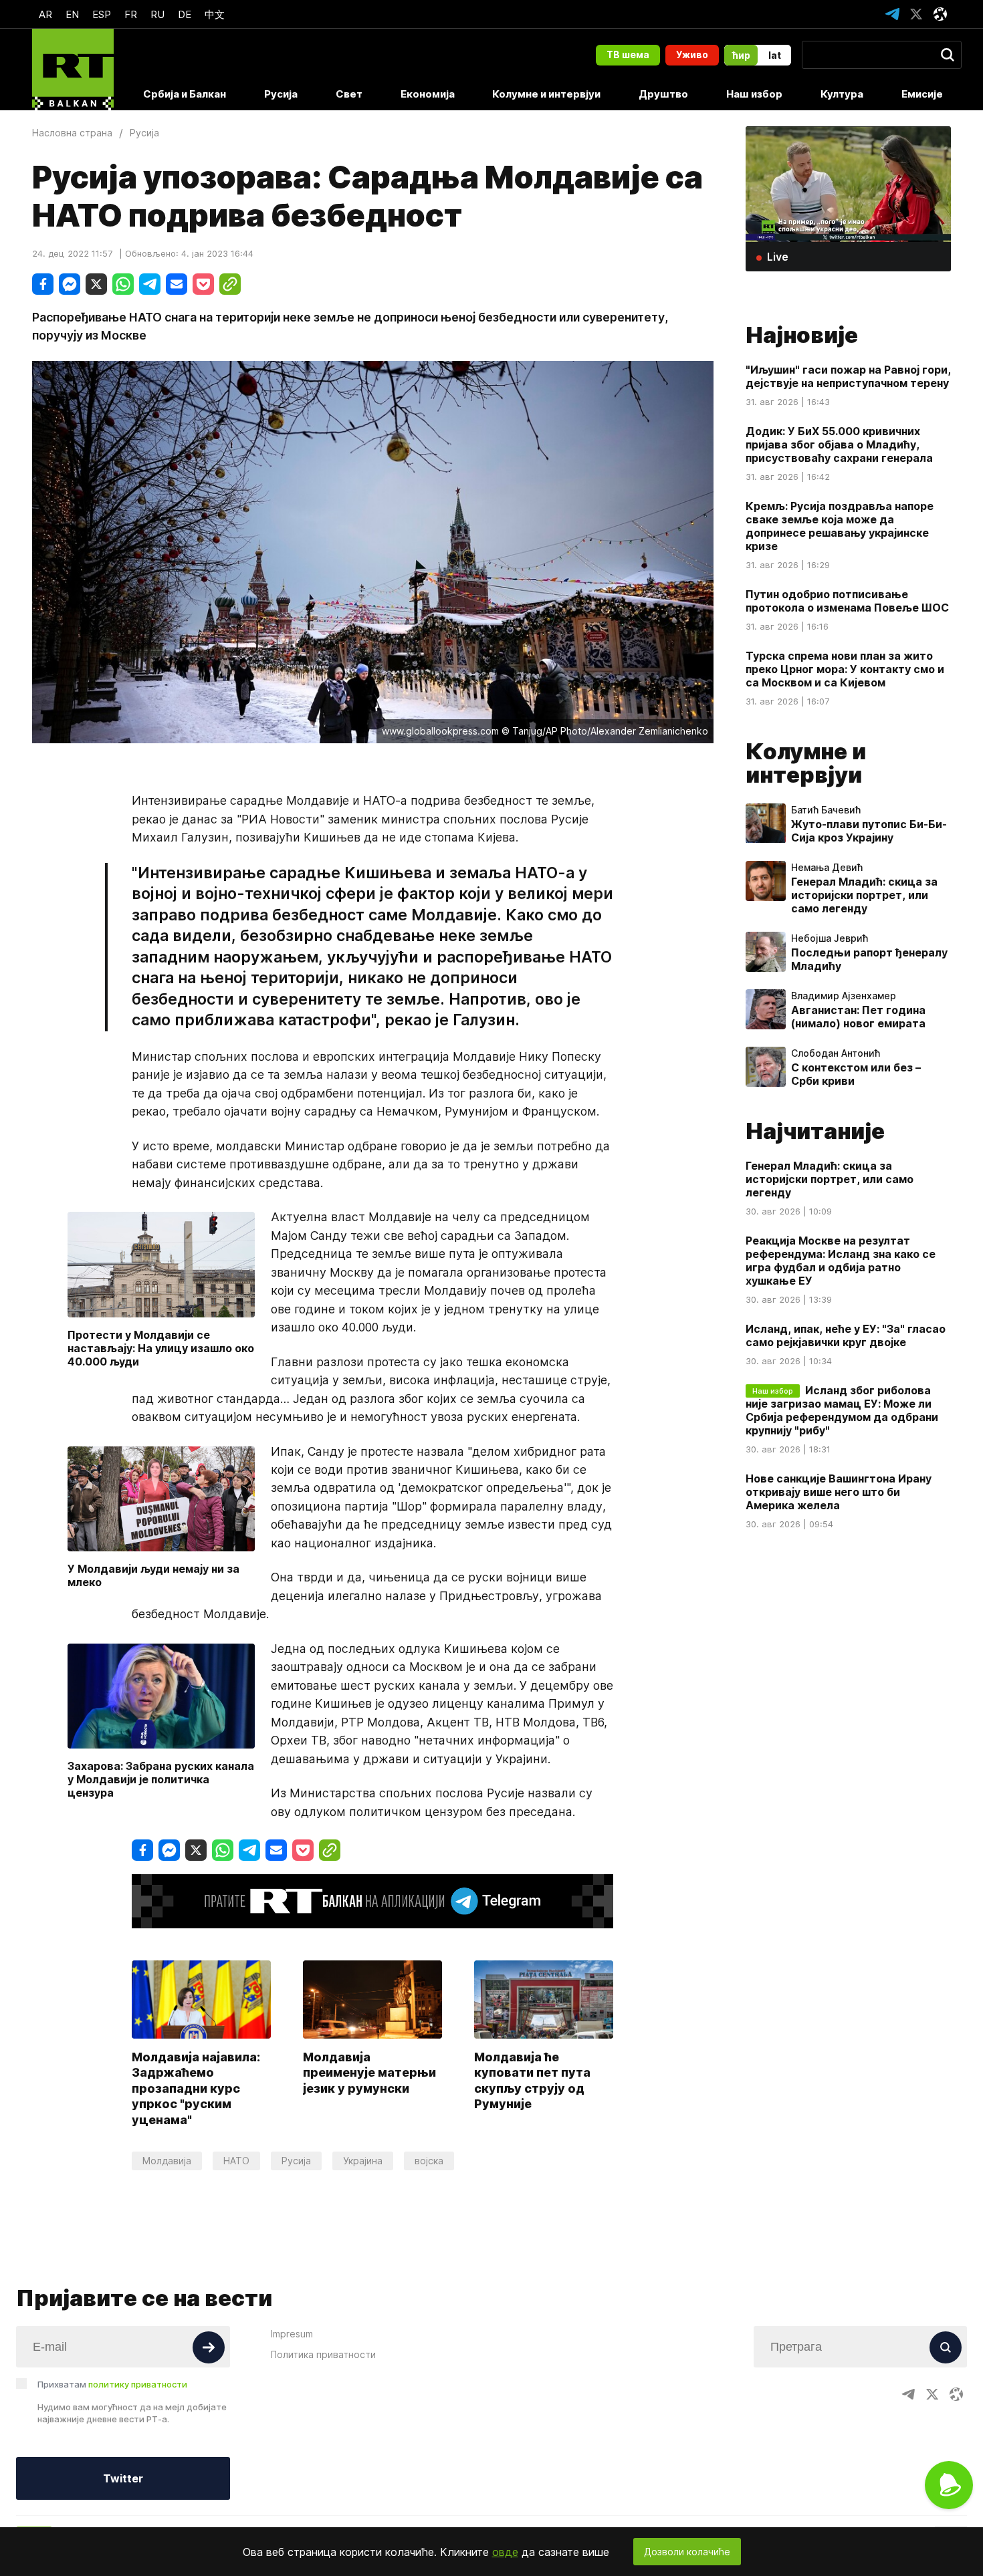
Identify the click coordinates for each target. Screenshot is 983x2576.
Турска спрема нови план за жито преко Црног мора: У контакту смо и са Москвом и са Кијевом (845, 669)
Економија (428, 94)
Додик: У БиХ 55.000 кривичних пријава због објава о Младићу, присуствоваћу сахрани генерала (839, 444)
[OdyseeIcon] (940, 14)
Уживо (692, 54)
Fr (131, 14)
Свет (349, 94)
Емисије (922, 94)
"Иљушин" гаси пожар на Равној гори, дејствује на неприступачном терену (848, 376)
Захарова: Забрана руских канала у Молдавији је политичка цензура (161, 1779)
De (185, 14)
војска (429, 2161)
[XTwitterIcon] (916, 14)
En (72, 14)
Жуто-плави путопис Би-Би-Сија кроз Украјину (869, 831)
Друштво (663, 94)
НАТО (236, 2161)
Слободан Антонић (836, 1054)
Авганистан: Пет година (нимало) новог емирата (858, 1017)
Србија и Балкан (185, 94)
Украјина (363, 2161)
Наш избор (754, 94)
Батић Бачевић (826, 811)
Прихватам (112, 2384)
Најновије (802, 335)
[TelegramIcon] (892, 14)
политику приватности (138, 2384)
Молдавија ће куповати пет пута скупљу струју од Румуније (532, 2080)
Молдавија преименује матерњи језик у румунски (369, 2073)
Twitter (123, 2478)
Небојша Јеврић (830, 939)
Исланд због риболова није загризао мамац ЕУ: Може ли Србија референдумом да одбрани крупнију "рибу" (842, 1411)
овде (505, 2552)
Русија (281, 94)
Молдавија (167, 2161)
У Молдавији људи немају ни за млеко (153, 1575)
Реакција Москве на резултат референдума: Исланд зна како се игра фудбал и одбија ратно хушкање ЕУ (841, 1261)
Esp (102, 14)
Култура (842, 94)
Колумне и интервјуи (546, 94)
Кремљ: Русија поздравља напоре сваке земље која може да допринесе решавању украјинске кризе (840, 526)
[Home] (73, 70)
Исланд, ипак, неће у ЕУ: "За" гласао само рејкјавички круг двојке (846, 1336)
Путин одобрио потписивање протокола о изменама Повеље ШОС (847, 601)
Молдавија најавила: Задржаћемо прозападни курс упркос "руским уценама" (196, 2088)
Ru (157, 14)
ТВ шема (628, 54)
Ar (45, 14)
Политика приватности (323, 2354)
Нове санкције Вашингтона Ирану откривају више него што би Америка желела (839, 1493)
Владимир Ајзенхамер (844, 997)
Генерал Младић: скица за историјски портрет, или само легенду (864, 896)
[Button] (209, 2347)
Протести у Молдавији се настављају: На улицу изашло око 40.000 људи (161, 1348)
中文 (215, 14)
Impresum (292, 2334)
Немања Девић (827, 868)
